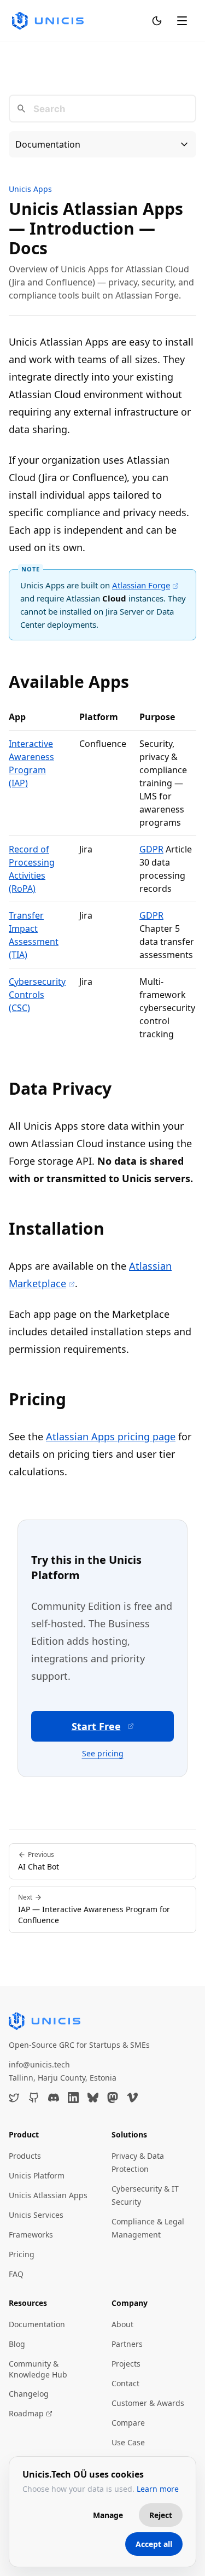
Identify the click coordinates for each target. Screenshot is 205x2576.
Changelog (29, 2394)
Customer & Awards (148, 2403)
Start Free (96, 1726)
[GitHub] (34, 2098)
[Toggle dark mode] (157, 21)
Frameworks (31, 2235)
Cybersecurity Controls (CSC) (37, 995)
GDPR (151, 849)
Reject (161, 2515)
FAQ (16, 2274)
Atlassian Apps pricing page (111, 1436)
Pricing (22, 2254)
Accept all (154, 2544)
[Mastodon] (113, 2098)
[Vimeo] (132, 2098)
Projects (126, 2364)
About (122, 2324)
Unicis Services (36, 2215)
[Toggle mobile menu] (182, 21)
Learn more (158, 2489)
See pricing (103, 1753)
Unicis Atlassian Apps (48, 2195)
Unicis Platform (37, 2175)
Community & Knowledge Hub (38, 2369)
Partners (127, 2344)
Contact (125, 2383)
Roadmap (26, 2413)
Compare (128, 2423)
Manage (108, 2515)
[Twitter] (14, 2098)
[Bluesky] (93, 2098)
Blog (17, 2344)
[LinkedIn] (73, 2098)
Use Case (128, 2442)
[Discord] (54, 2098)
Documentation (37, 2324)
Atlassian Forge (141, 585)
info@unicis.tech (39, 2064)
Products (25, 2156)
